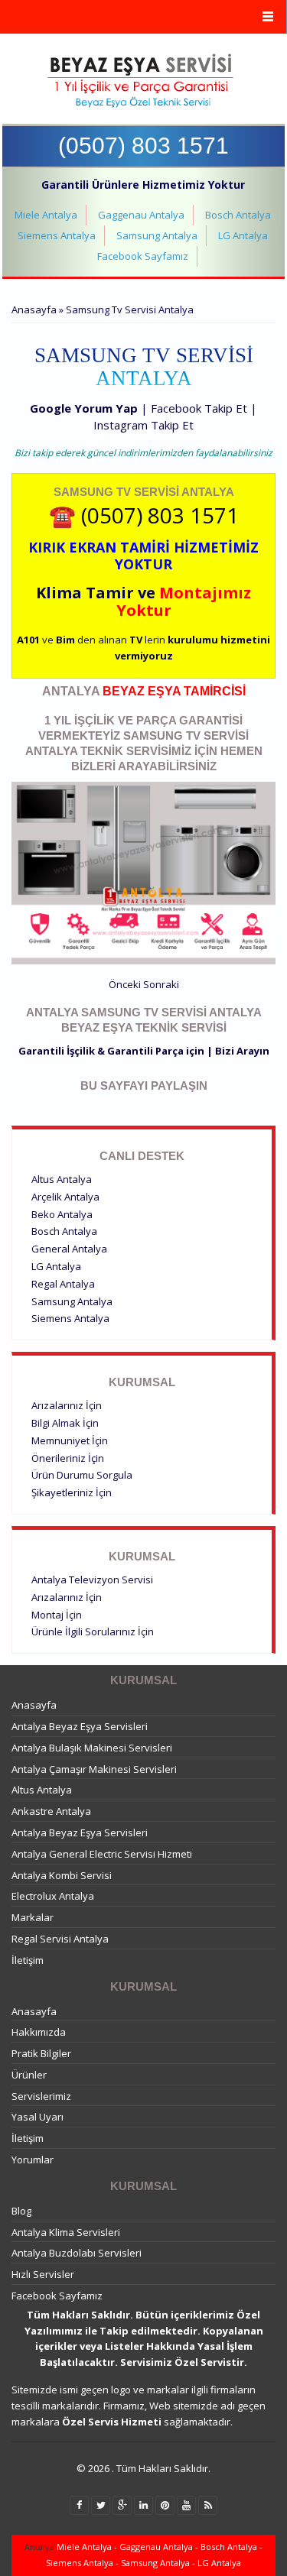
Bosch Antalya (238, 215)
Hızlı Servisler (43, 2274)
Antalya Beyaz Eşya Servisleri (80, 1726)
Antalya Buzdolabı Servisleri (77, 2253)
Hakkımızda (39, 2032)
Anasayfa (34, 309)
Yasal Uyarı (38, 2117)
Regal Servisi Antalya (60, 1939)
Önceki (125, 984)
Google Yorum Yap (84, 408)
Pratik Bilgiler (41, 2053)
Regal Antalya (63, 1284)
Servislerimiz (41, 2096)
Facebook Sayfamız (143, 256)
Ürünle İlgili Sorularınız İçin (93, 1631)
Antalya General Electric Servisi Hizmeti (102, 1854)
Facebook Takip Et (199, 408)
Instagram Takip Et (143, 425)
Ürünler (29, 2075)
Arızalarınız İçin (67, 1405)
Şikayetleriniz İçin (72, 1492)
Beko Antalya (62, 1214)
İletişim (28, 1960)
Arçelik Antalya (65, 1197)
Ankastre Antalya (51, 1811)
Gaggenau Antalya (141, 215)
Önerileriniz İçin (68, 1458)
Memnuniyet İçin (70, 1440)
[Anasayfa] (142, 81)
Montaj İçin (57, 1615)
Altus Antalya (62, 1179)
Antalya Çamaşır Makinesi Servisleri (94, 1769)
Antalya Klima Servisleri (66, 2232)
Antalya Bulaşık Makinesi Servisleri (92, 1748)
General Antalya (69, 1249)
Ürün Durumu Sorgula (82, 1475)
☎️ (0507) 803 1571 (144, 515)
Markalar (33, 1917)
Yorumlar (33, 2160)
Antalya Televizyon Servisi (92, 1580)
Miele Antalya (46, 215)
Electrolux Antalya (53, 1896)
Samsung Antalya (157, 235)
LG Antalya (243, 235)
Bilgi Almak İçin (65, 1423)
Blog (21, 2211)
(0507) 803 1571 (143, 146)
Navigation (143, 17)
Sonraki (161, 984)
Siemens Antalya (57, 235)
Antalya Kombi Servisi (62, 1875)
